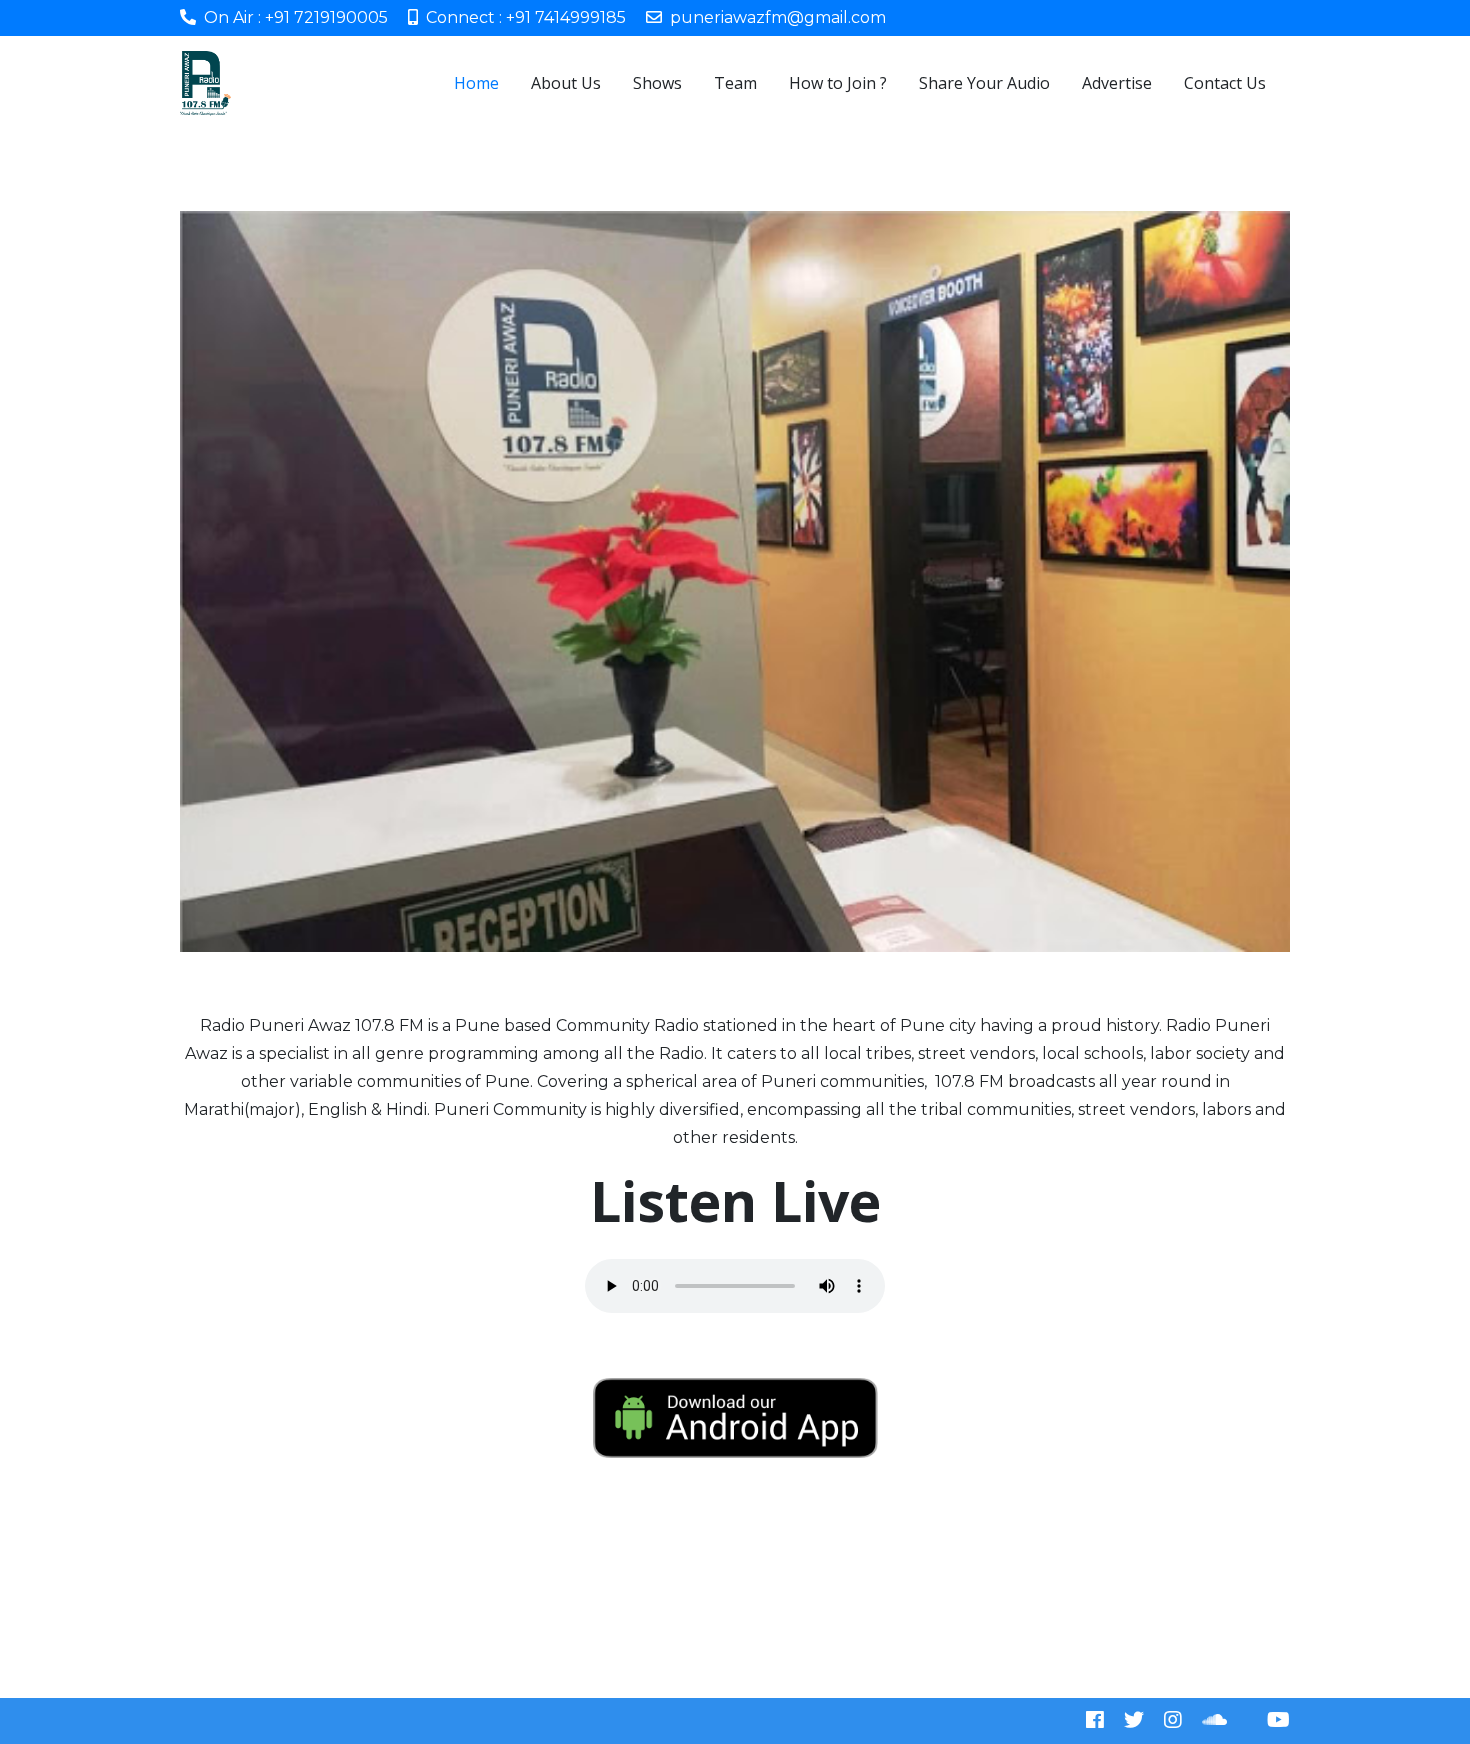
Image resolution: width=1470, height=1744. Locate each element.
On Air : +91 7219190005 (296, 17)
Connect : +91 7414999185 (526, 17)
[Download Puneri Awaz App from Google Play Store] (735, 1418)
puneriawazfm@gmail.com (778, 17)
